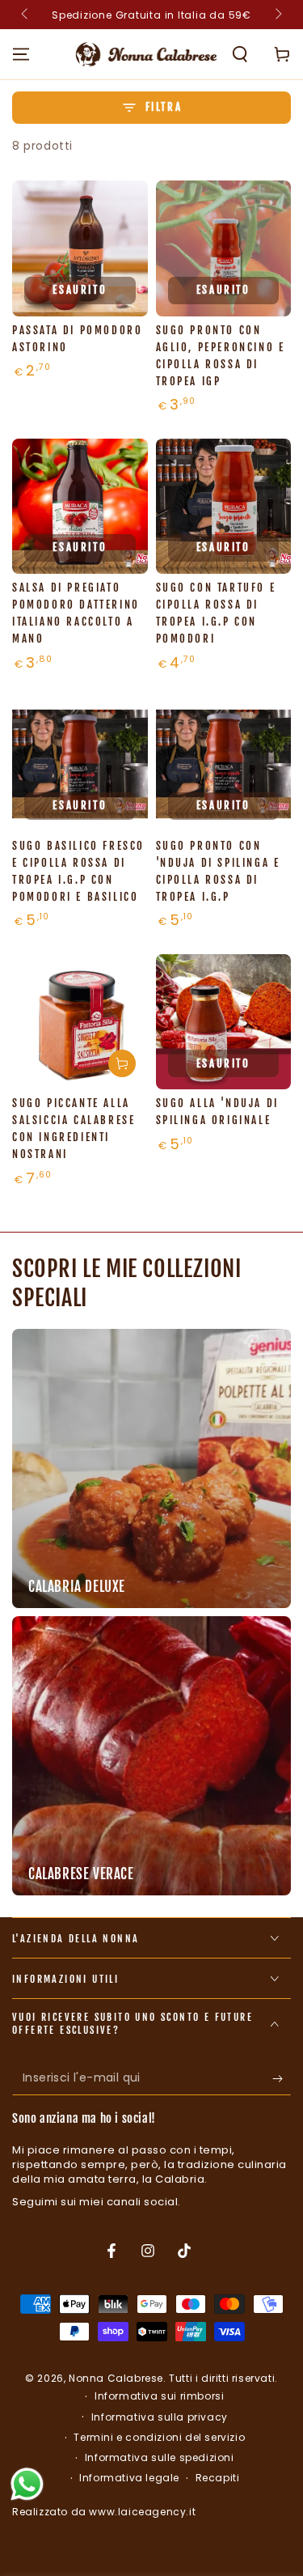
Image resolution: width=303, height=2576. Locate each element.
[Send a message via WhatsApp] (27, 2484)
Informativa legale (129, 2478)
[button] (240, 54)
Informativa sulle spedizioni (160, 2458)
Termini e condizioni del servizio (159, 2438)
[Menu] (21, 54)
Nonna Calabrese (116, 2378)
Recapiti (218, 2478)
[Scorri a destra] (277, 15)
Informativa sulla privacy (160, 2417)
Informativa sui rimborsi (159, 2396)
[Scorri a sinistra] (26, 15)
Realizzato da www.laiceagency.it (104, 2512)
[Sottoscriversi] (282, 2079)
